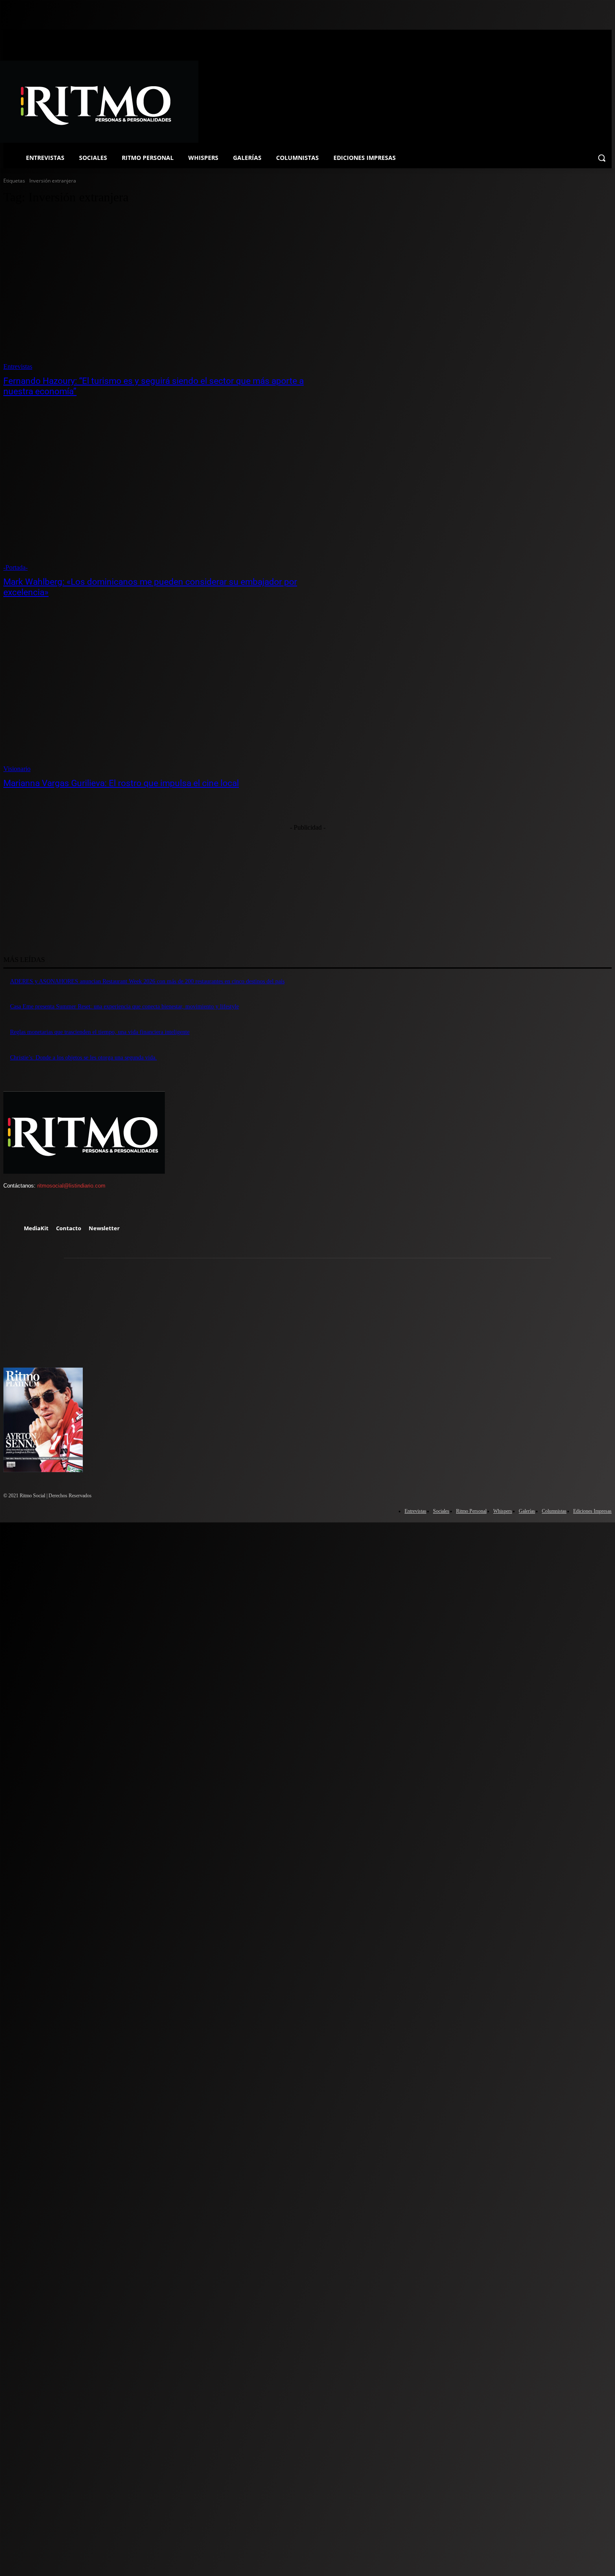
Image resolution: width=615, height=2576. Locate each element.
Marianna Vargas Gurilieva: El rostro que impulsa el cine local (121, 783)
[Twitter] (61, 1208)
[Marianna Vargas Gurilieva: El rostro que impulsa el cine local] (160, 694)
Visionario (17, 769)
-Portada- (15, 567)
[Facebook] (13, 1208)
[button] (602, 158)
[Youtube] (86, 1208)
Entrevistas (18, 366)
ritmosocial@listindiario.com (71, 1186)
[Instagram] (38, 1208)
